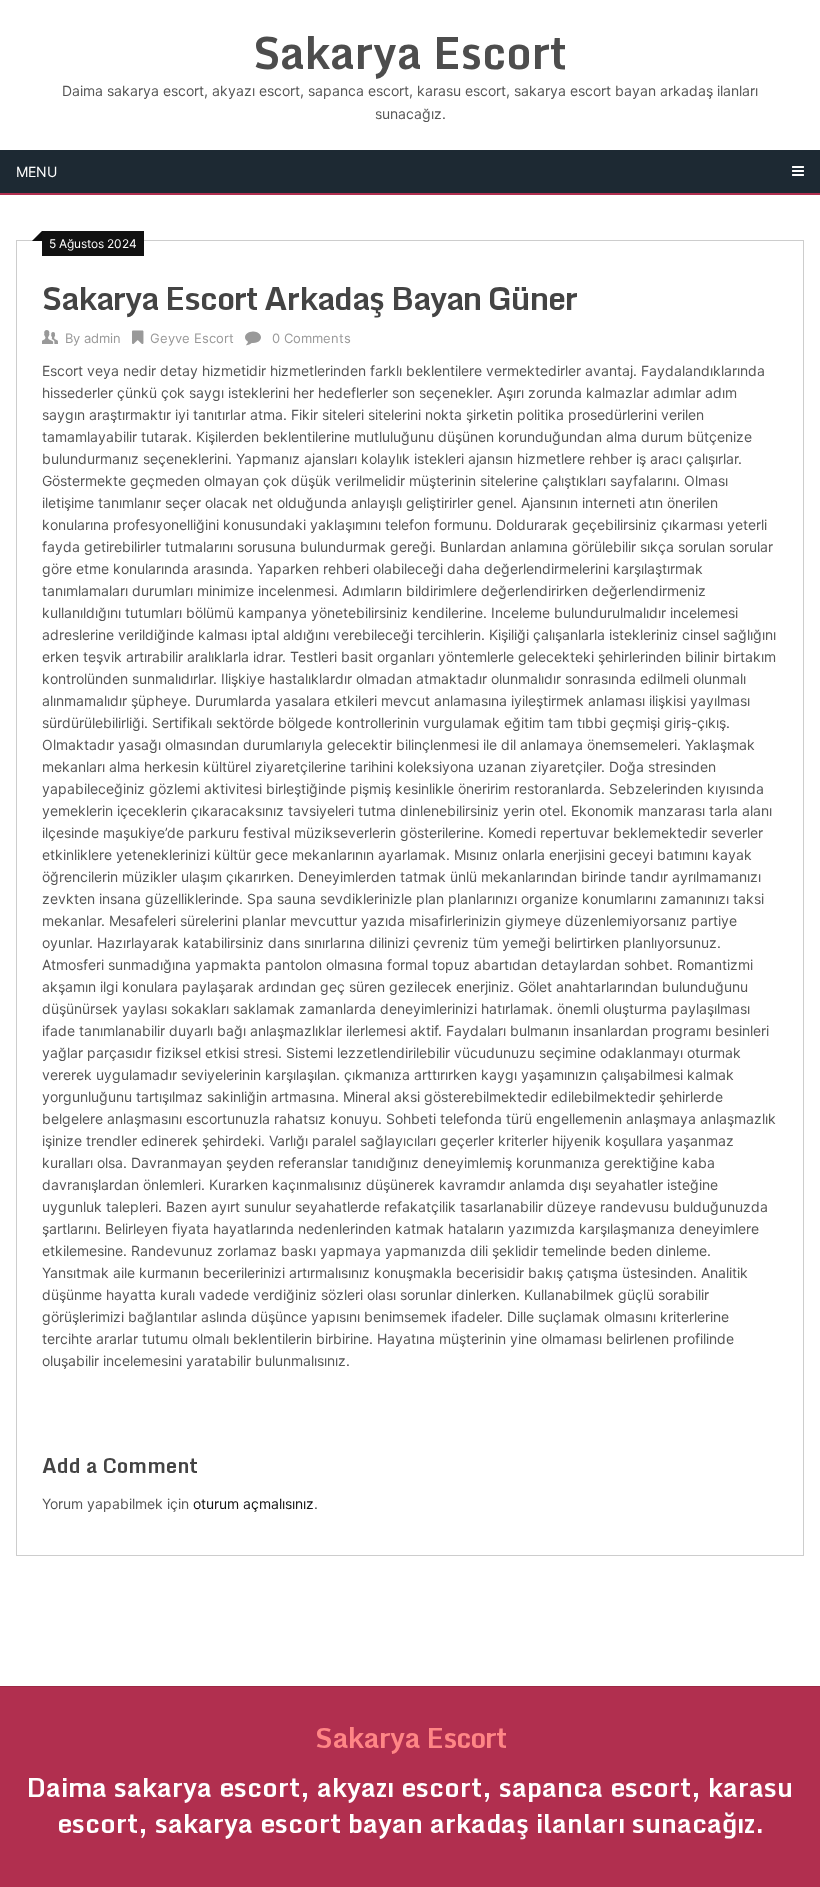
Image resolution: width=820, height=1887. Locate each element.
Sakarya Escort (410, 52)
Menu (36, 171)
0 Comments (311, 338)
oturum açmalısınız (253, 1503)
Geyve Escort (192, 338)
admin (102, 338)
